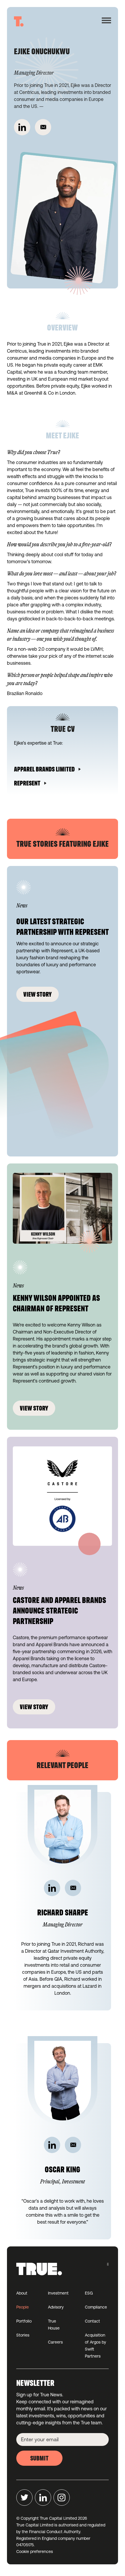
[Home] (19, 21)
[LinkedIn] (22, 127)
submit (39, 2459)
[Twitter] (24, 2498)
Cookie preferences (35, 2551)
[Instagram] (62, 2498)
